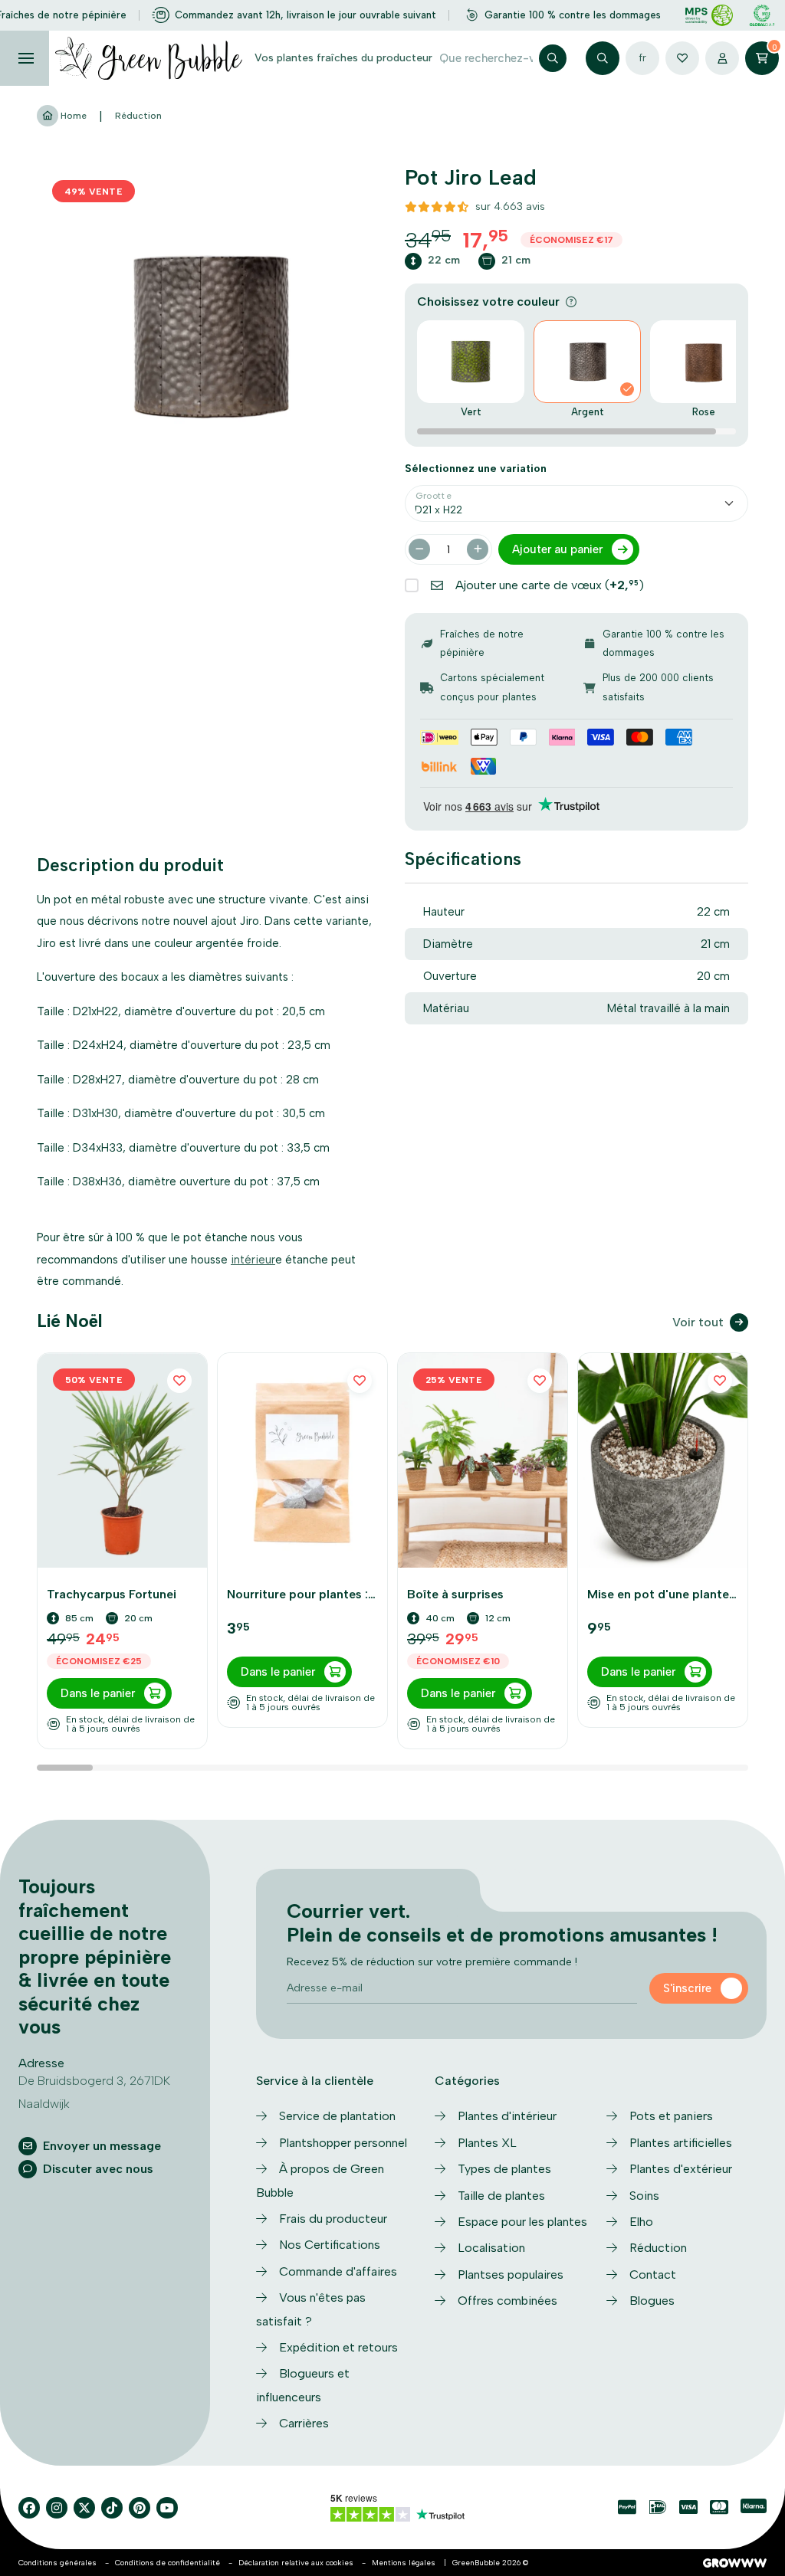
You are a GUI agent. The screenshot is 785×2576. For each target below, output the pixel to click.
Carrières (304, 2423)
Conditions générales (57, 2563)
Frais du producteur (333, 2219)
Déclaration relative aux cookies (296, 2563)
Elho (641, 2222)
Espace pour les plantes (522, 2222)
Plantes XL (487, 2143)
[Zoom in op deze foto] (209, 336)
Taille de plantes (501, 2196)
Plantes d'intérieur (507, 2116)
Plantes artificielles (681, 2143)
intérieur (253, 1260)
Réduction (138, 116)
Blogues (652, 2301)
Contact (653, 2274)
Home (72, 116)
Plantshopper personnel (343, 2143)
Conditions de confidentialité (168, 2563)
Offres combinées (507, 2301)
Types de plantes (504, 2169)
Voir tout (698, 1322)
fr (642, 58)
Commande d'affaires (338, 2271)
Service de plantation (337, 2116)
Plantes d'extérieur (681, 2169)
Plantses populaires (511, 2274)
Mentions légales (404, 2563)
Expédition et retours (338, 2347)
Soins (644, 2196)
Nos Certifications (330, 2245)
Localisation (491, 2248)
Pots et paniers (671, 2116)
